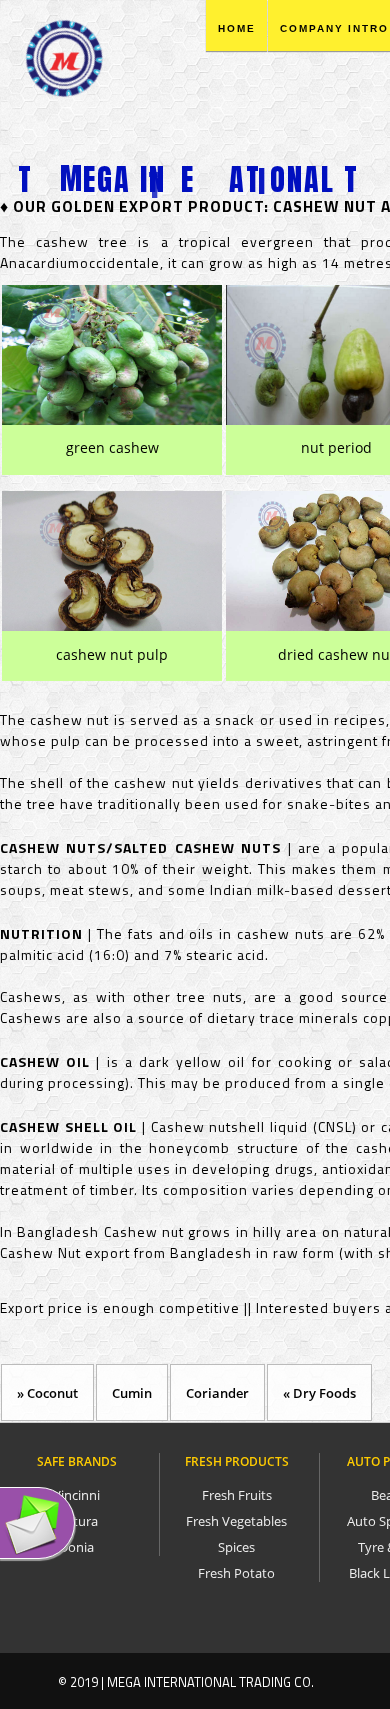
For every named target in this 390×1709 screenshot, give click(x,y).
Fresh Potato (236, 1573)
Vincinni (76, 1495)
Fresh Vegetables (236, 1521)
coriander (217, 1393)
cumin (132, 1393)
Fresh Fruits (237, 1495)
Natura (77, 1521)
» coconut (47, 1393)
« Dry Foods (319, 1393)
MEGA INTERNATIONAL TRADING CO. (208, 1682)
